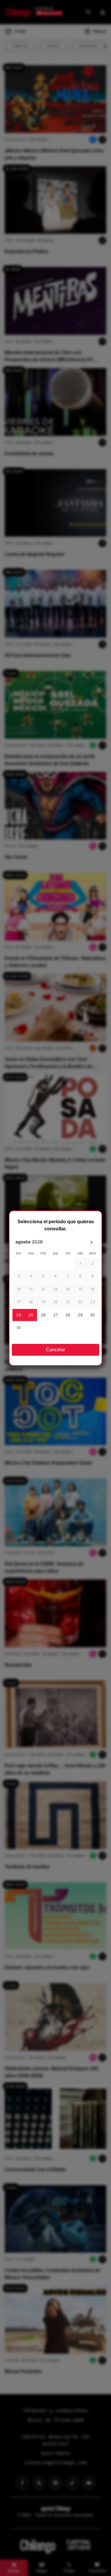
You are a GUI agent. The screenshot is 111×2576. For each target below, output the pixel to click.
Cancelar (55, 1350)
